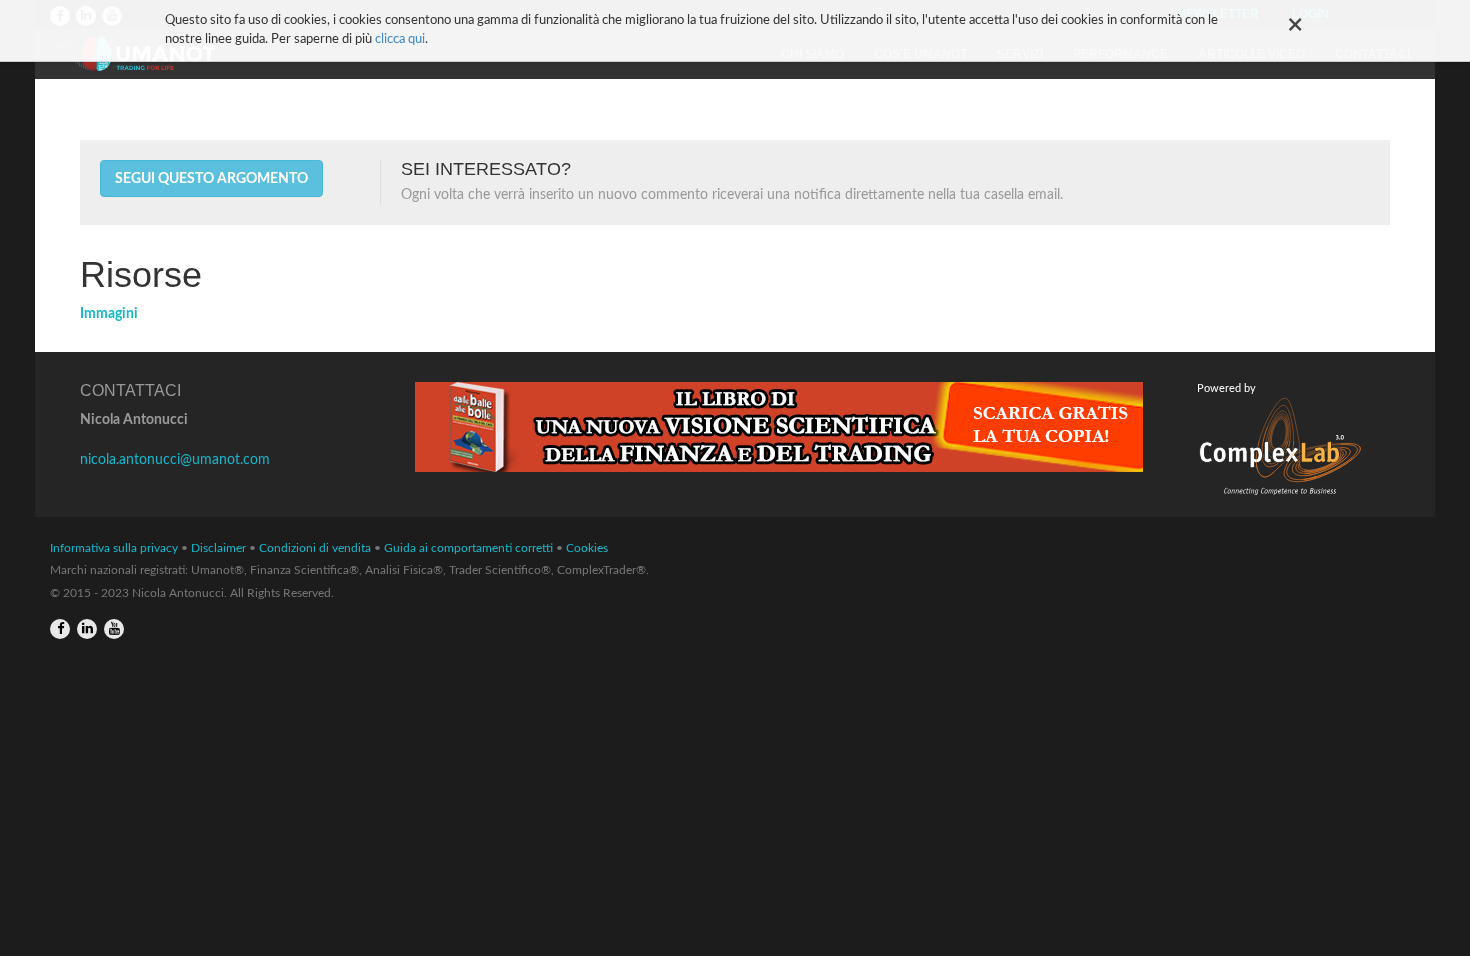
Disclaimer (218, 548)
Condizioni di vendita (315, 548)
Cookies (587, 548)
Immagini (109, 314)
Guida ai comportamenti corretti (468, 548)
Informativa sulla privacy (114, 548)
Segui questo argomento (211, 179)
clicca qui (400, 39)
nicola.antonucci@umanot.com (175, 460)
